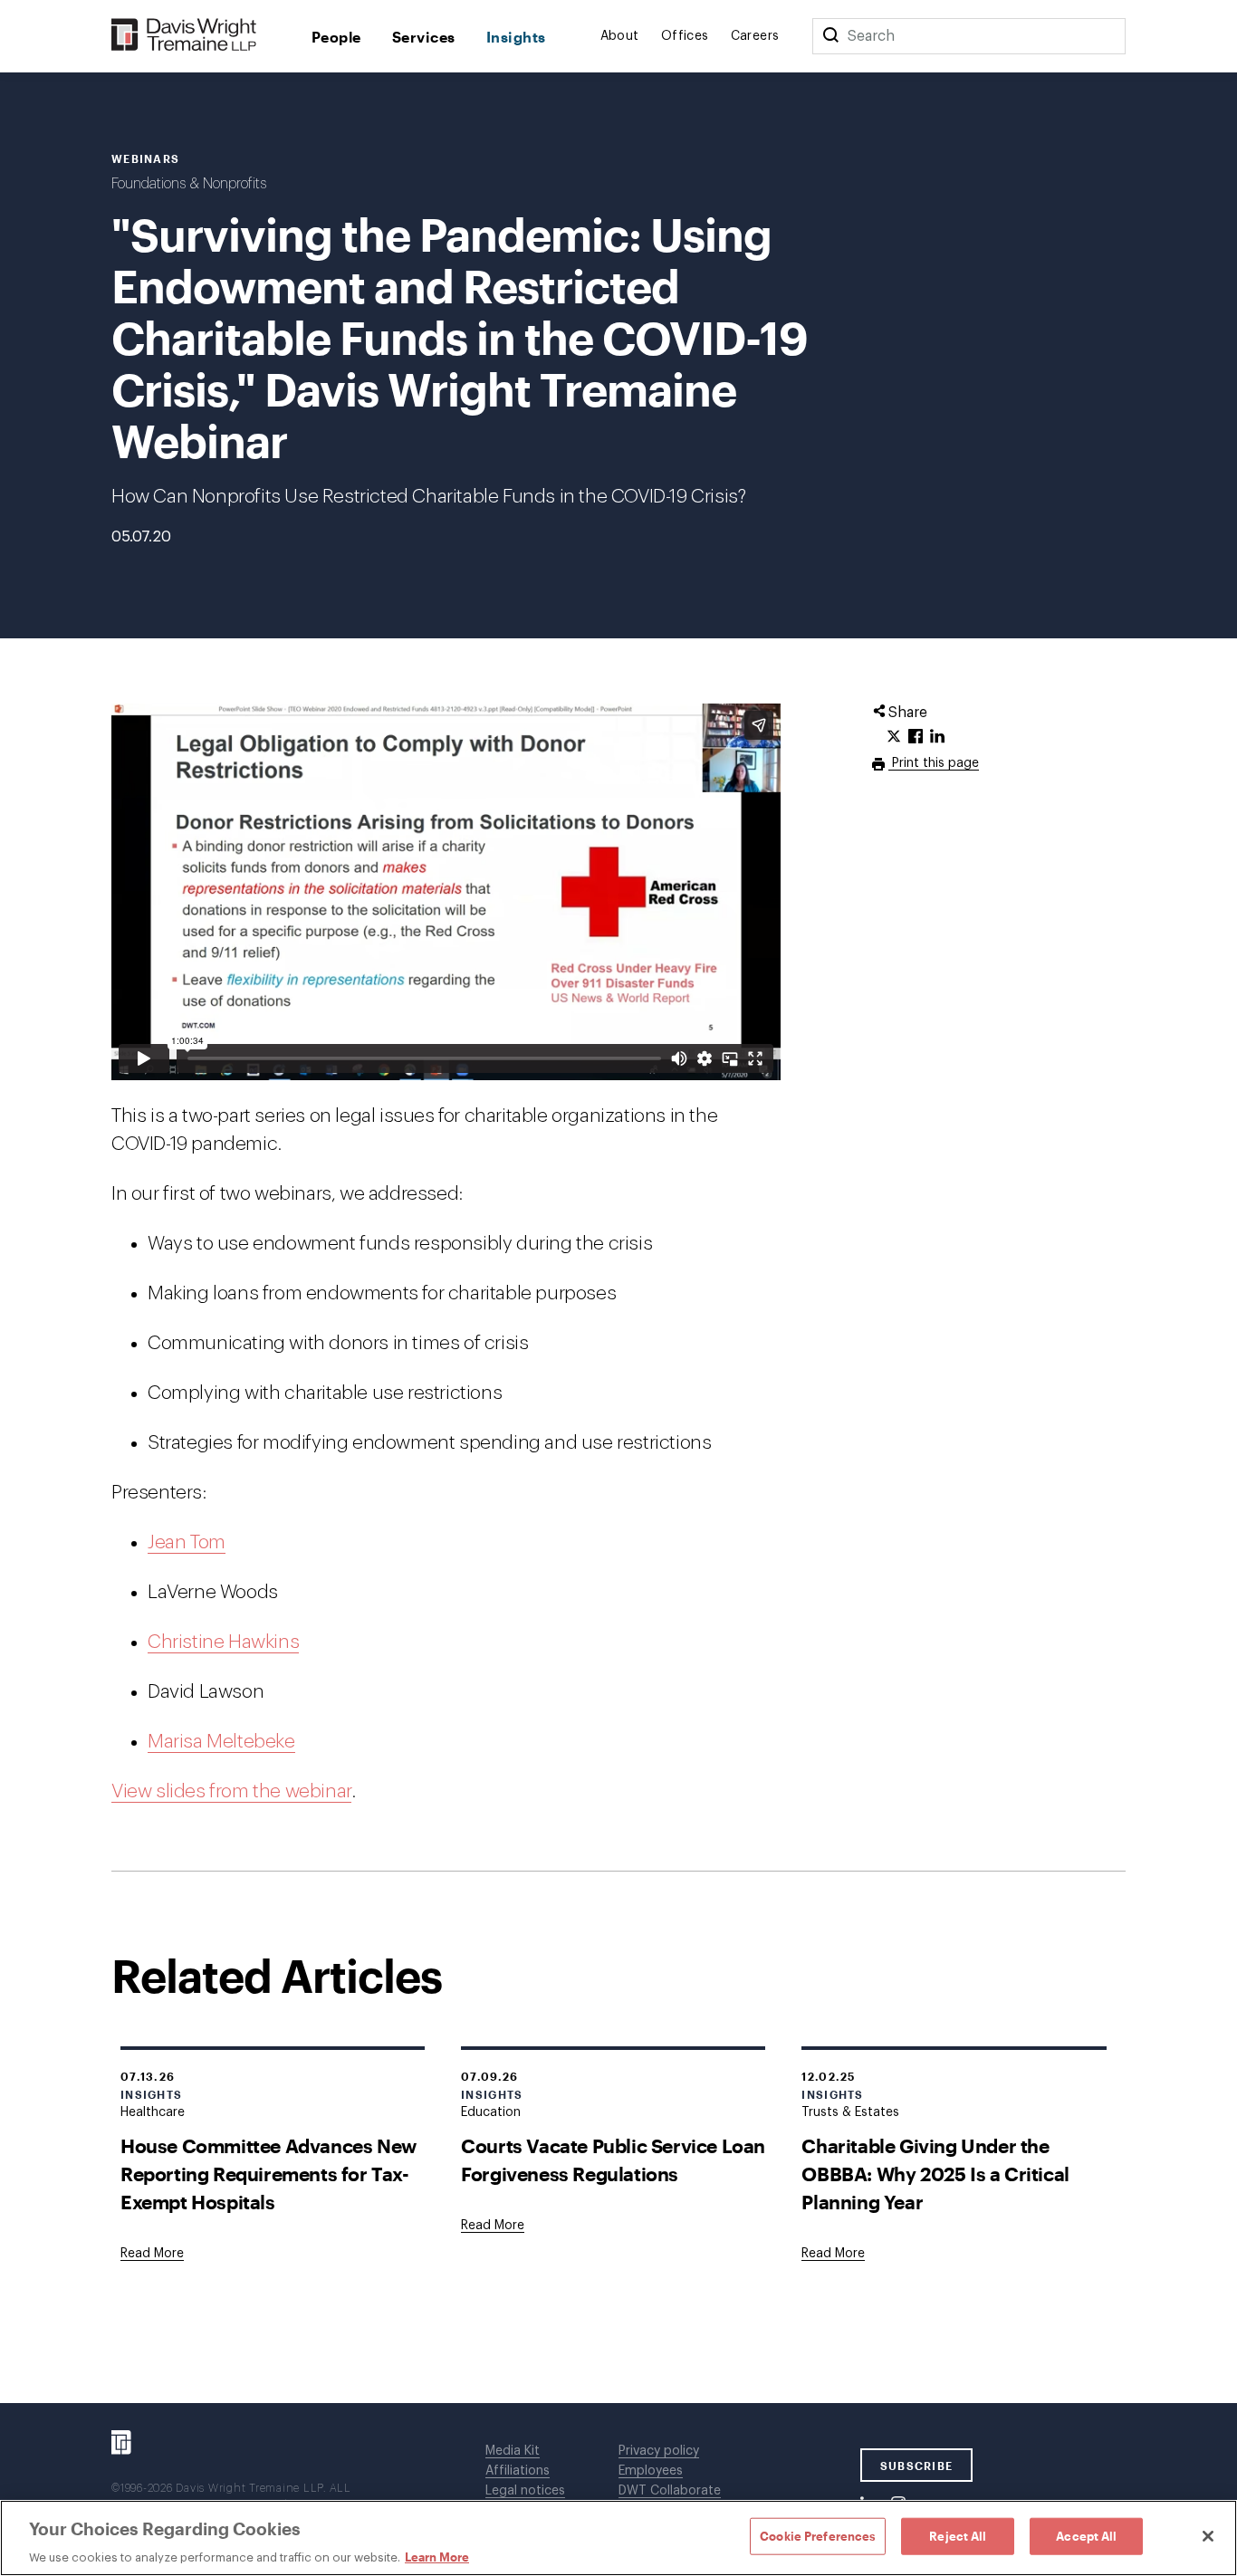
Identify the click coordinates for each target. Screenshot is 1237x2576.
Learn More (437, 2557)
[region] (618, 2538)
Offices (685, 36)
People (336, 37)
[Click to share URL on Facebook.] (916, 737)
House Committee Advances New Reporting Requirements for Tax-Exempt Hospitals (268, 2174)
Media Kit (513, 2451)
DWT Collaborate (670, 2491)
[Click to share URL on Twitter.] (894, 737)
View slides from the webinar (231, 1791)
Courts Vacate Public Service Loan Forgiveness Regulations (613, 2159)
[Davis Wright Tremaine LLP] (184, 36)
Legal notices (525, 2491)
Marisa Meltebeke (221, 1742)
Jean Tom (187, 1542)
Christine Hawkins (223, 1642)
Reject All (958, 2535)
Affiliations (518, 2471)
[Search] (830, 36)
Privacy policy (659, 2451)
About (620, 36)
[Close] (1208, 2536)
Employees (651, 2471)
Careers (755, 36)
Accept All (1086, 2535)
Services (424, 37)
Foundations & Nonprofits (189, 184)
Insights (516, 37)
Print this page (934, 763)
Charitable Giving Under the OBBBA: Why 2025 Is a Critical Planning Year (935, 2174)
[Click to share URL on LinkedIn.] (937, 737)
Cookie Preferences (818, 2535)
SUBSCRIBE (917, 2466)
